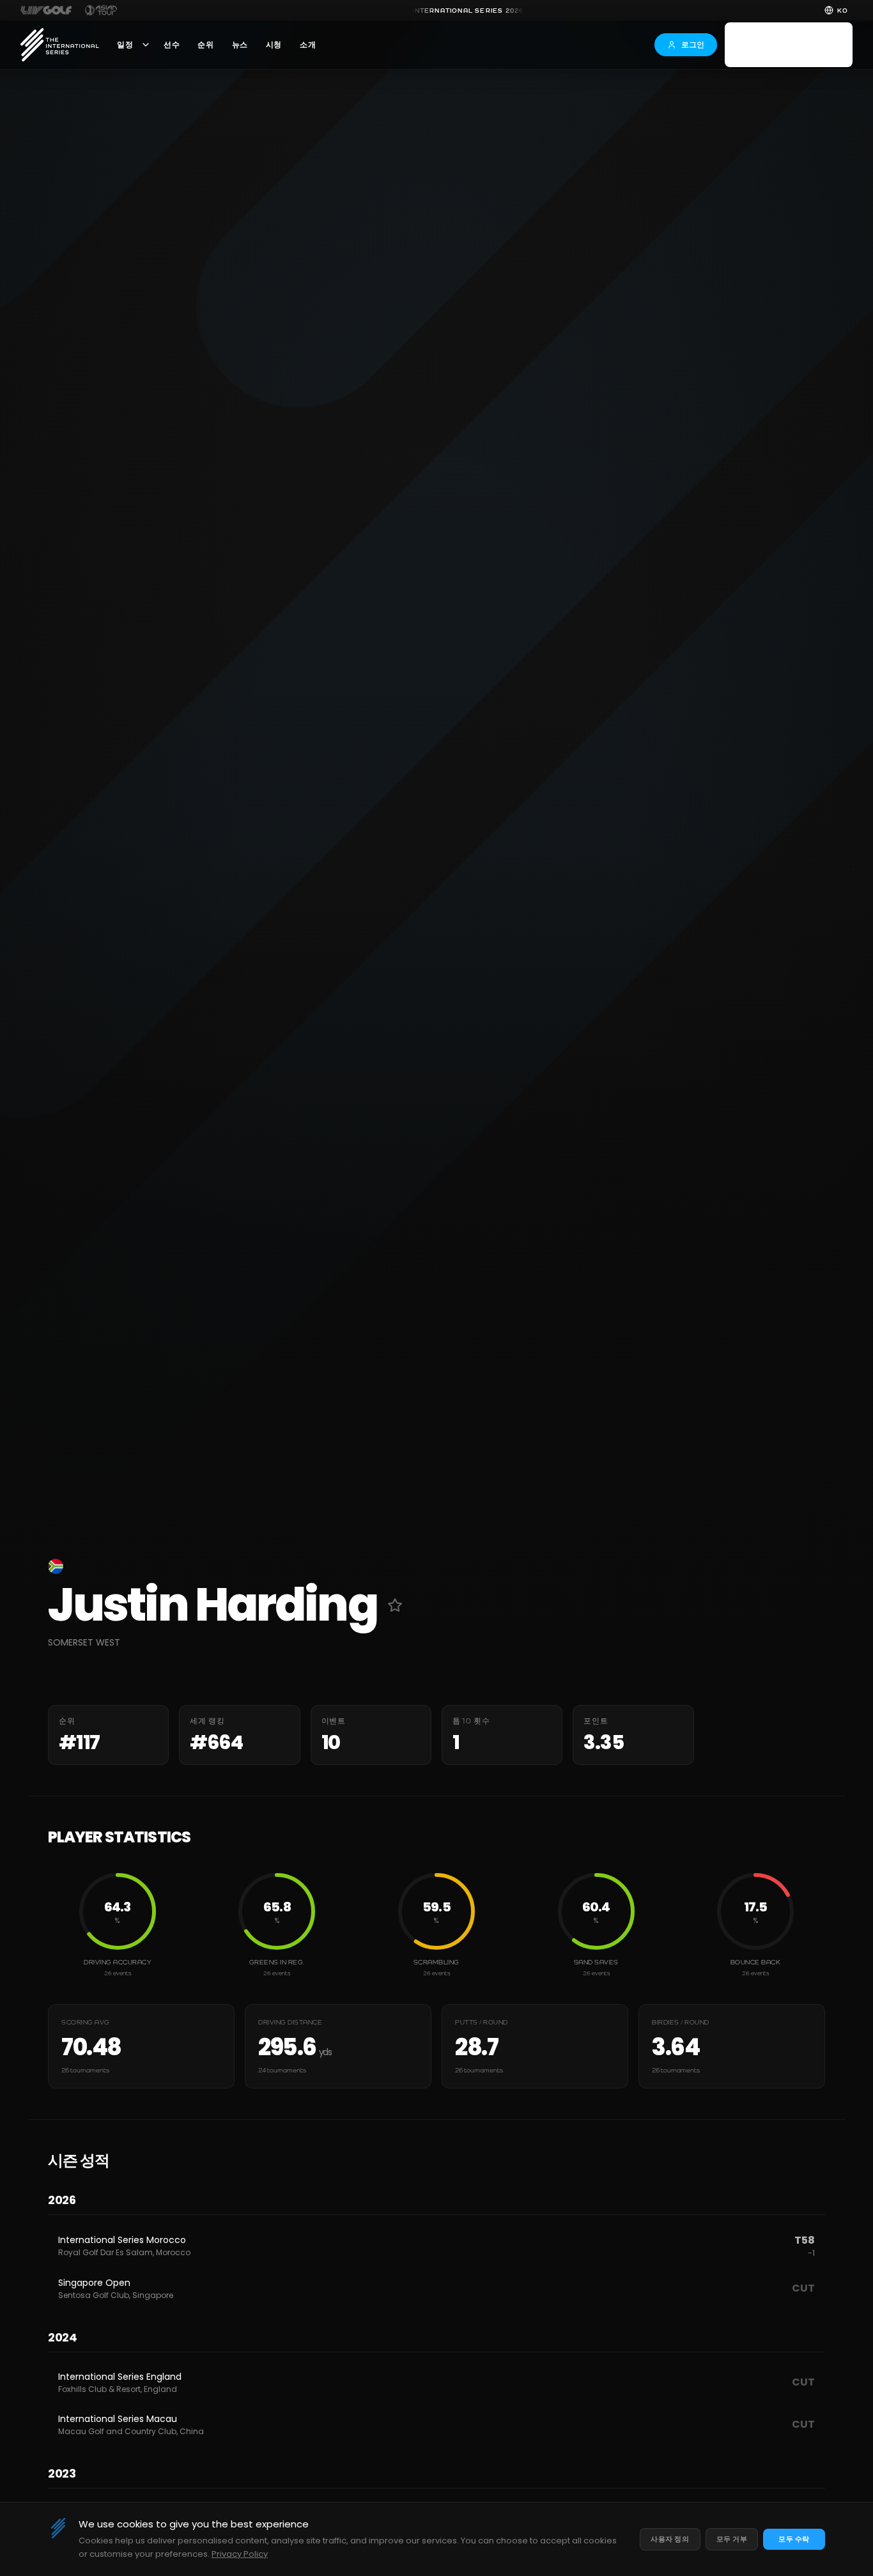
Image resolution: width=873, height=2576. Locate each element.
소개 (308, 45)
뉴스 (240, 45)
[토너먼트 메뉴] (146, 45)
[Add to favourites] (395, 1605)
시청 (274, 45)
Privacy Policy (240, 2554)
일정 (125, 45)
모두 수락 (794, 2539)
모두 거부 (732, 2539)
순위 (205, 45)
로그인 (693, 44)
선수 (172, 45)
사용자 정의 (670, 2539)
